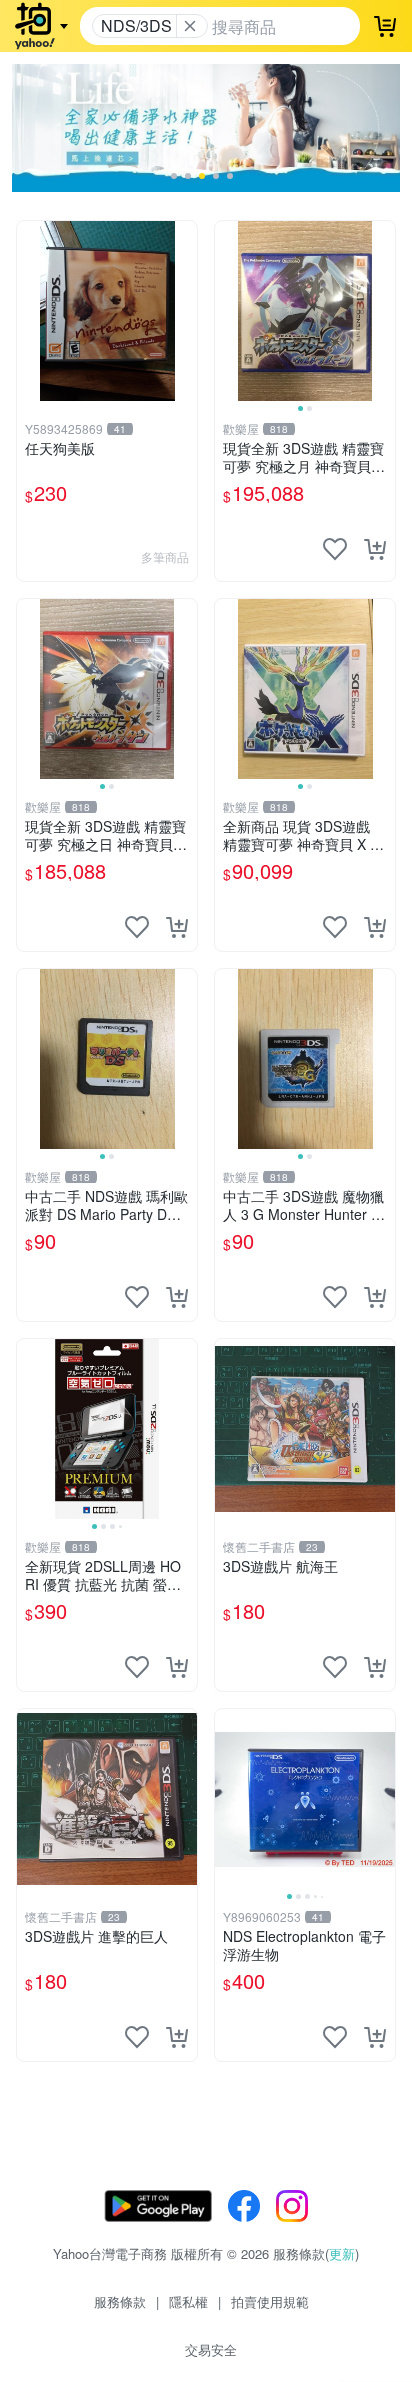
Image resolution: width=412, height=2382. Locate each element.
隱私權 (188, 2301)
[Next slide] (382, 311)
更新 (342, 2253)
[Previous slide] (228, 311)
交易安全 (211, 2349)
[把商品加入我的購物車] (375, 549)
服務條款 (120, 2301)
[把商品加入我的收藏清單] (335, 549)
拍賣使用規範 (270, 2301)
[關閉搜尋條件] (190, 26)
